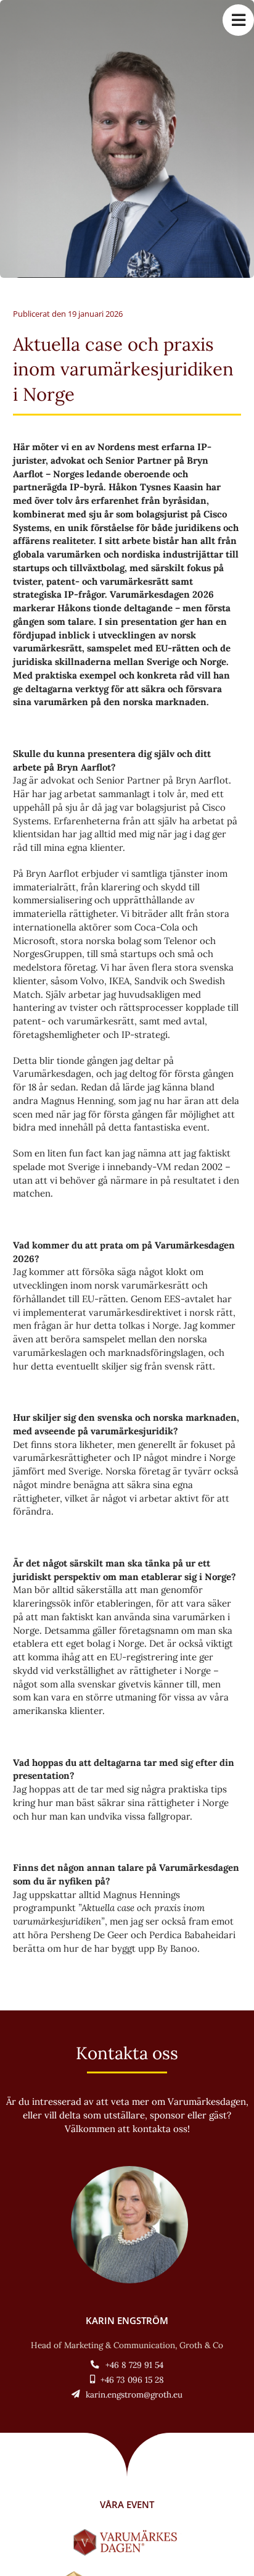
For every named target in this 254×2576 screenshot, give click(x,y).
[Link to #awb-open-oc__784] (238, 20)
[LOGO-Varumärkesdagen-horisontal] (127, 2534)
